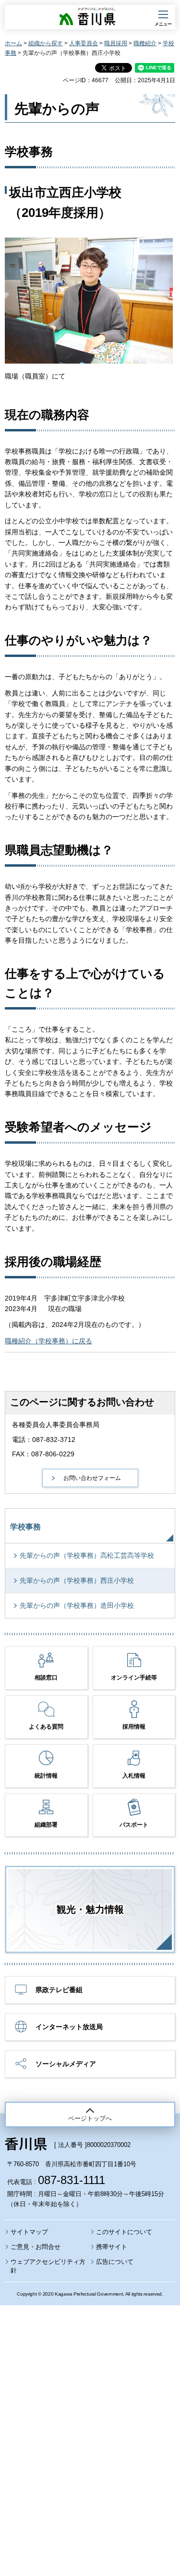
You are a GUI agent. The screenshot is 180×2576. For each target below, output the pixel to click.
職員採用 (116, 43)
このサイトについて (124, 2232)
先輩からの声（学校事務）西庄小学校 (77, 1580)
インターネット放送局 (69, 2027)
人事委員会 (84, 43)
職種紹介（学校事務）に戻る (48, 1341)
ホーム (13, 43)
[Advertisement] (90, 2415)
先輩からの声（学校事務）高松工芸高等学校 (87, 1555)
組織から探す (46, 43)
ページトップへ (90, 2118)
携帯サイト (112, 2247)
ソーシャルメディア (66, 2064)
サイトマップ (29, 2232)
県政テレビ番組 (59, 1990)
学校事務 (25, 1527)
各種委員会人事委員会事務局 (56, 1425)
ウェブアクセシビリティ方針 (48, 2266)
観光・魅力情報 (90, 1909)
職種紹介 (145, 43)
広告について (115, 2262)
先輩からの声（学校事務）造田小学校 (77, 1605)
